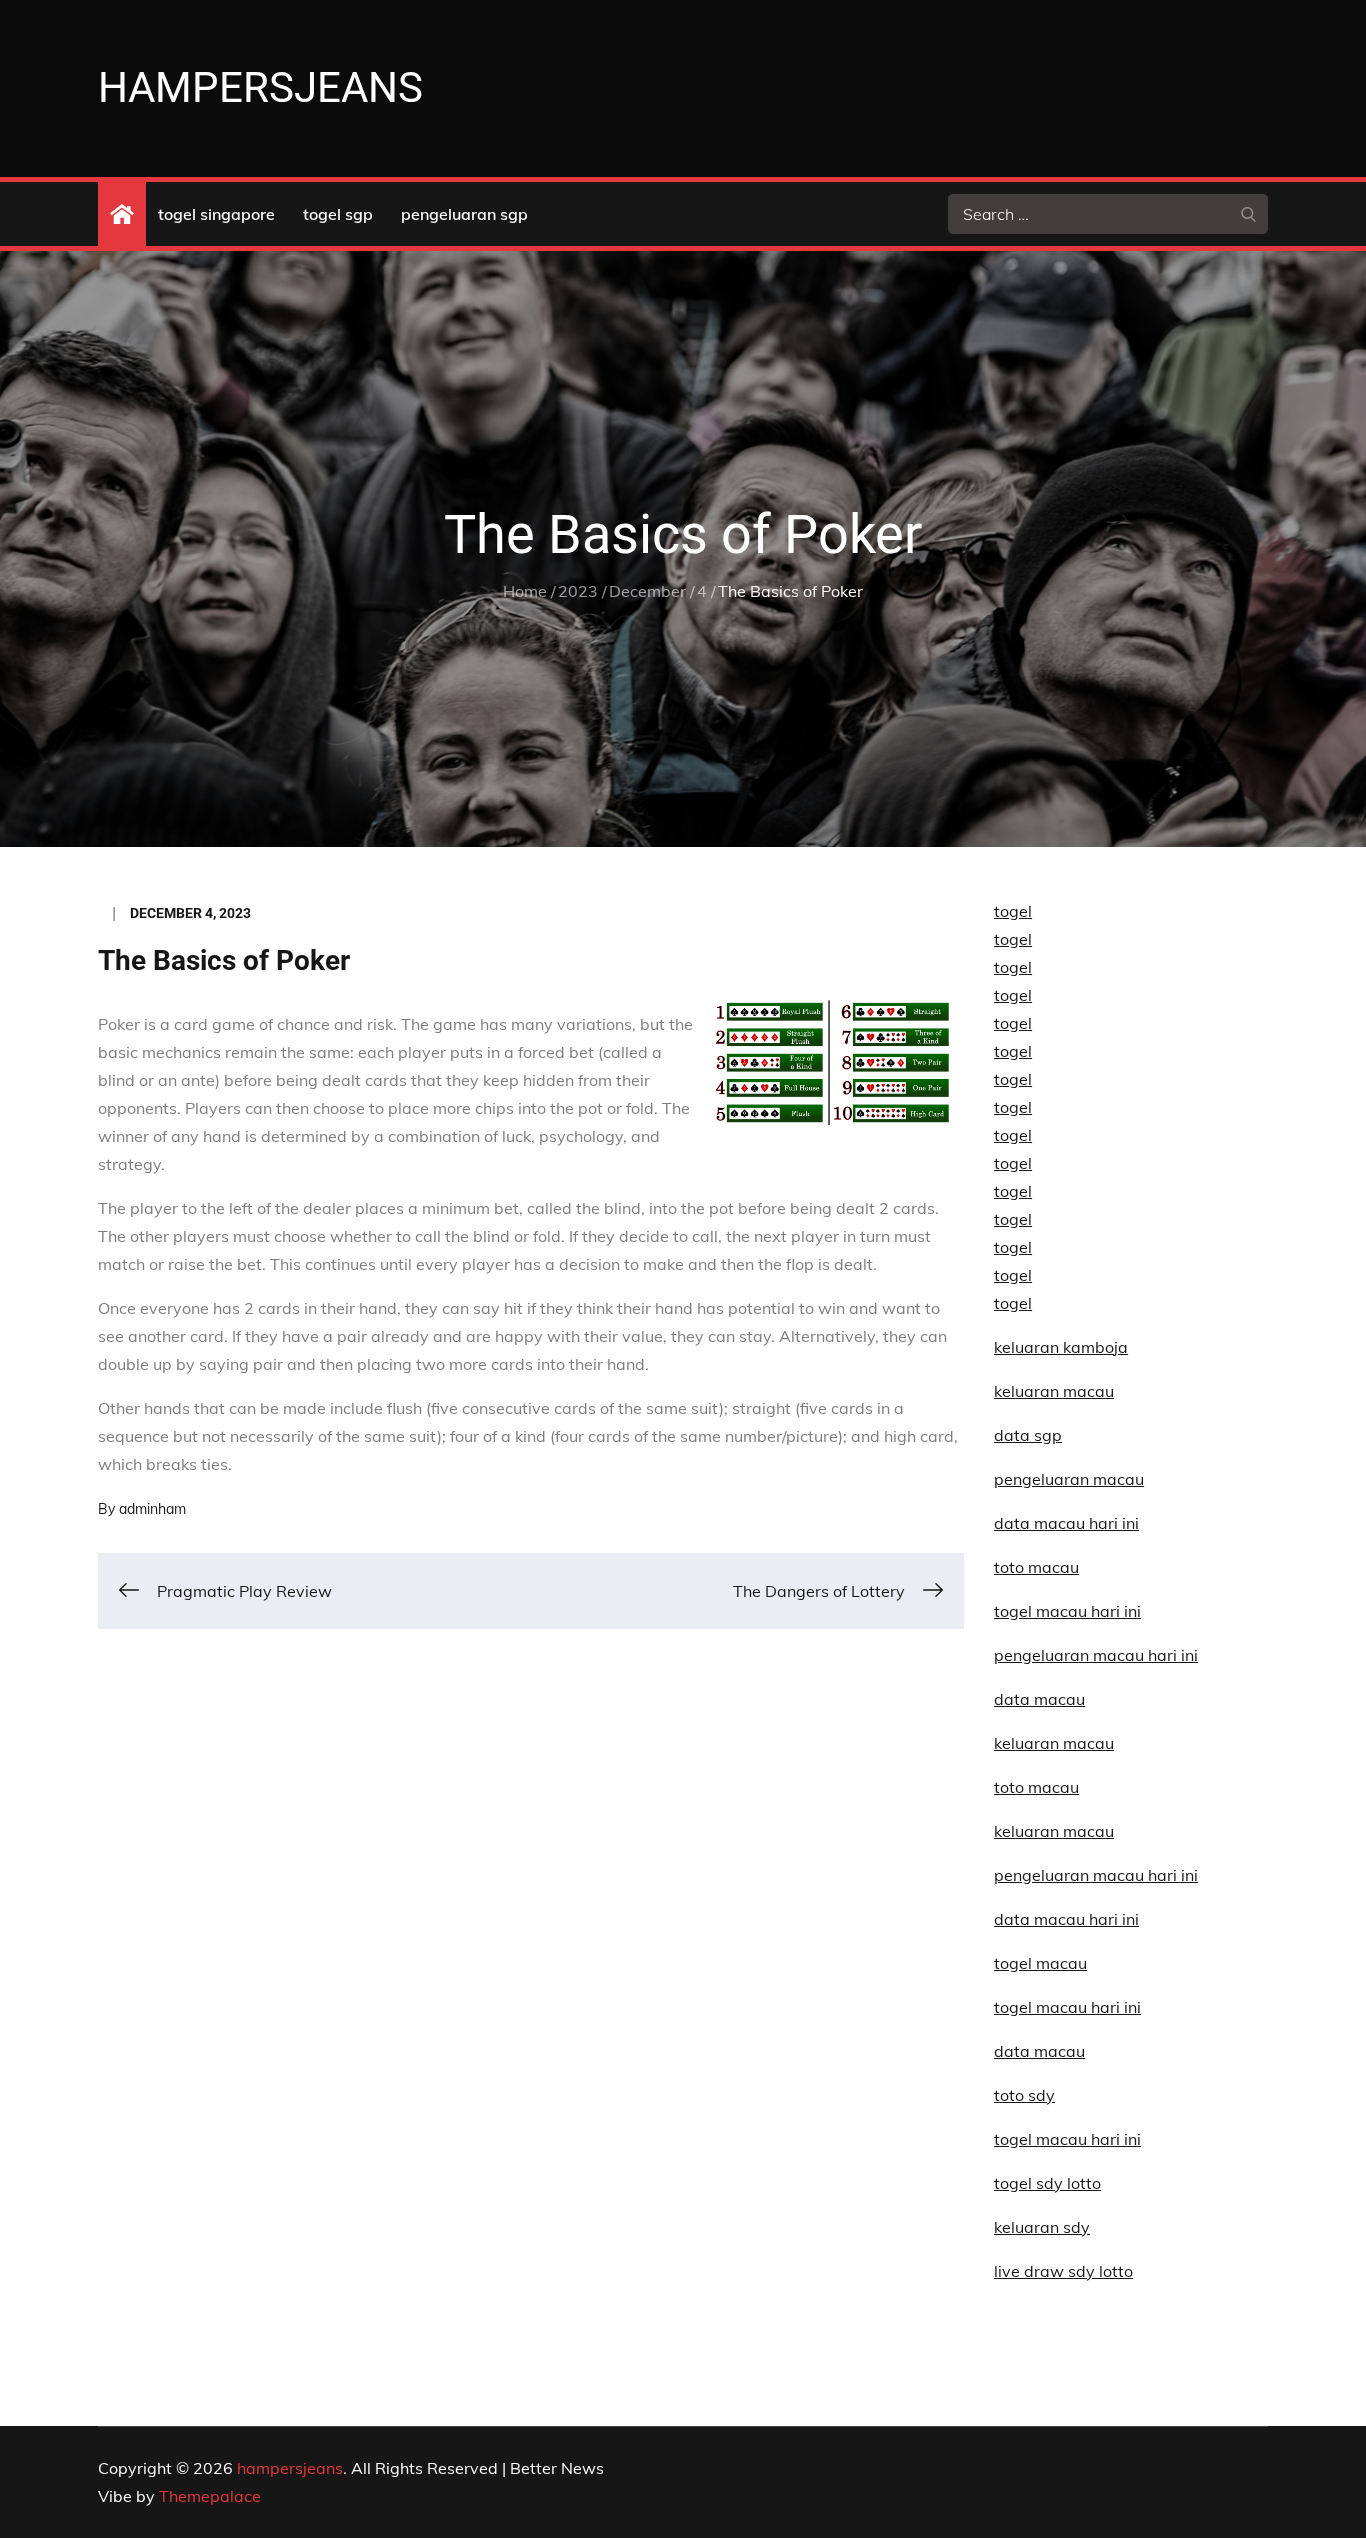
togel (1013, 911)
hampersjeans (260, 87)
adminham (152, 1509)
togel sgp (338, 214)
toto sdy (1024, 2095)
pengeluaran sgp (464, 214)
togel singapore (216, 214)
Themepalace (210, 2496)
